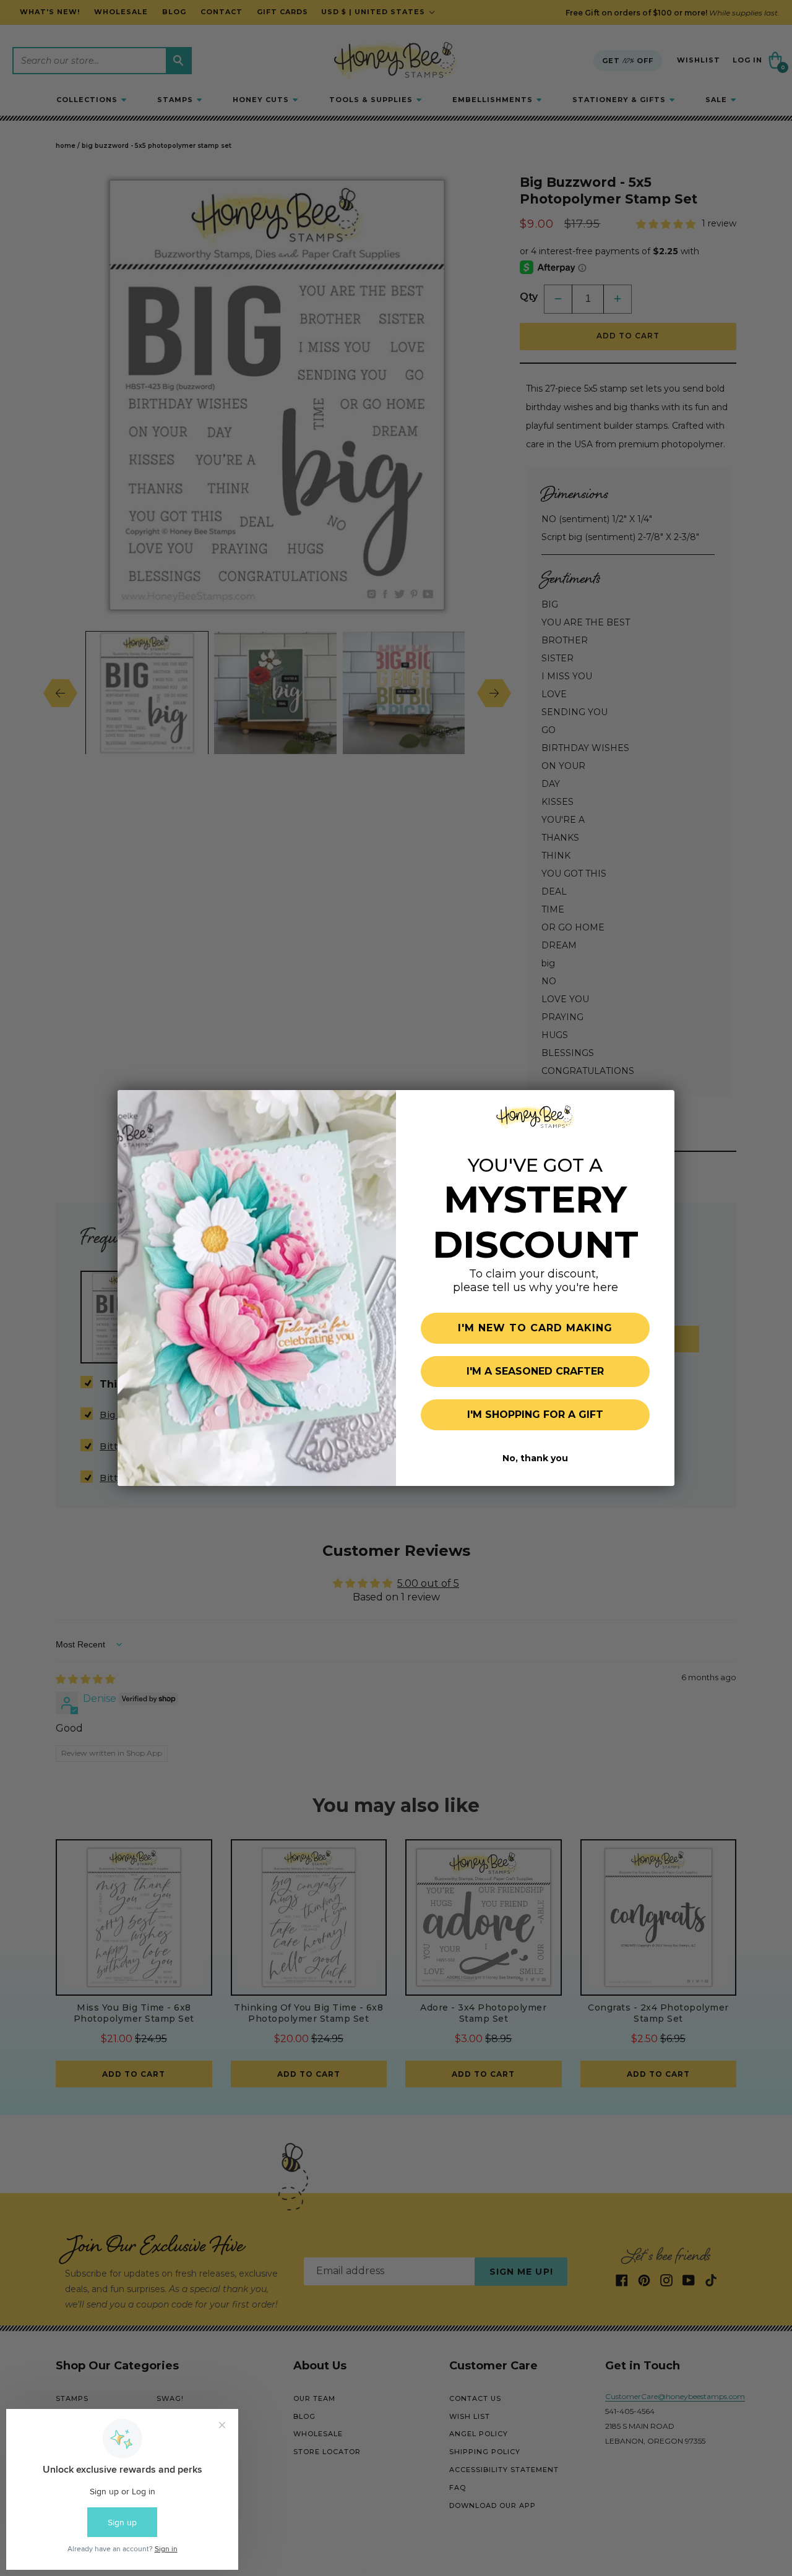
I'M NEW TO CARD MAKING (535, 1328)
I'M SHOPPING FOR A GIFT (535, 1415)
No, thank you (535, 1458)
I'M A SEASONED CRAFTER (535, 1371)
